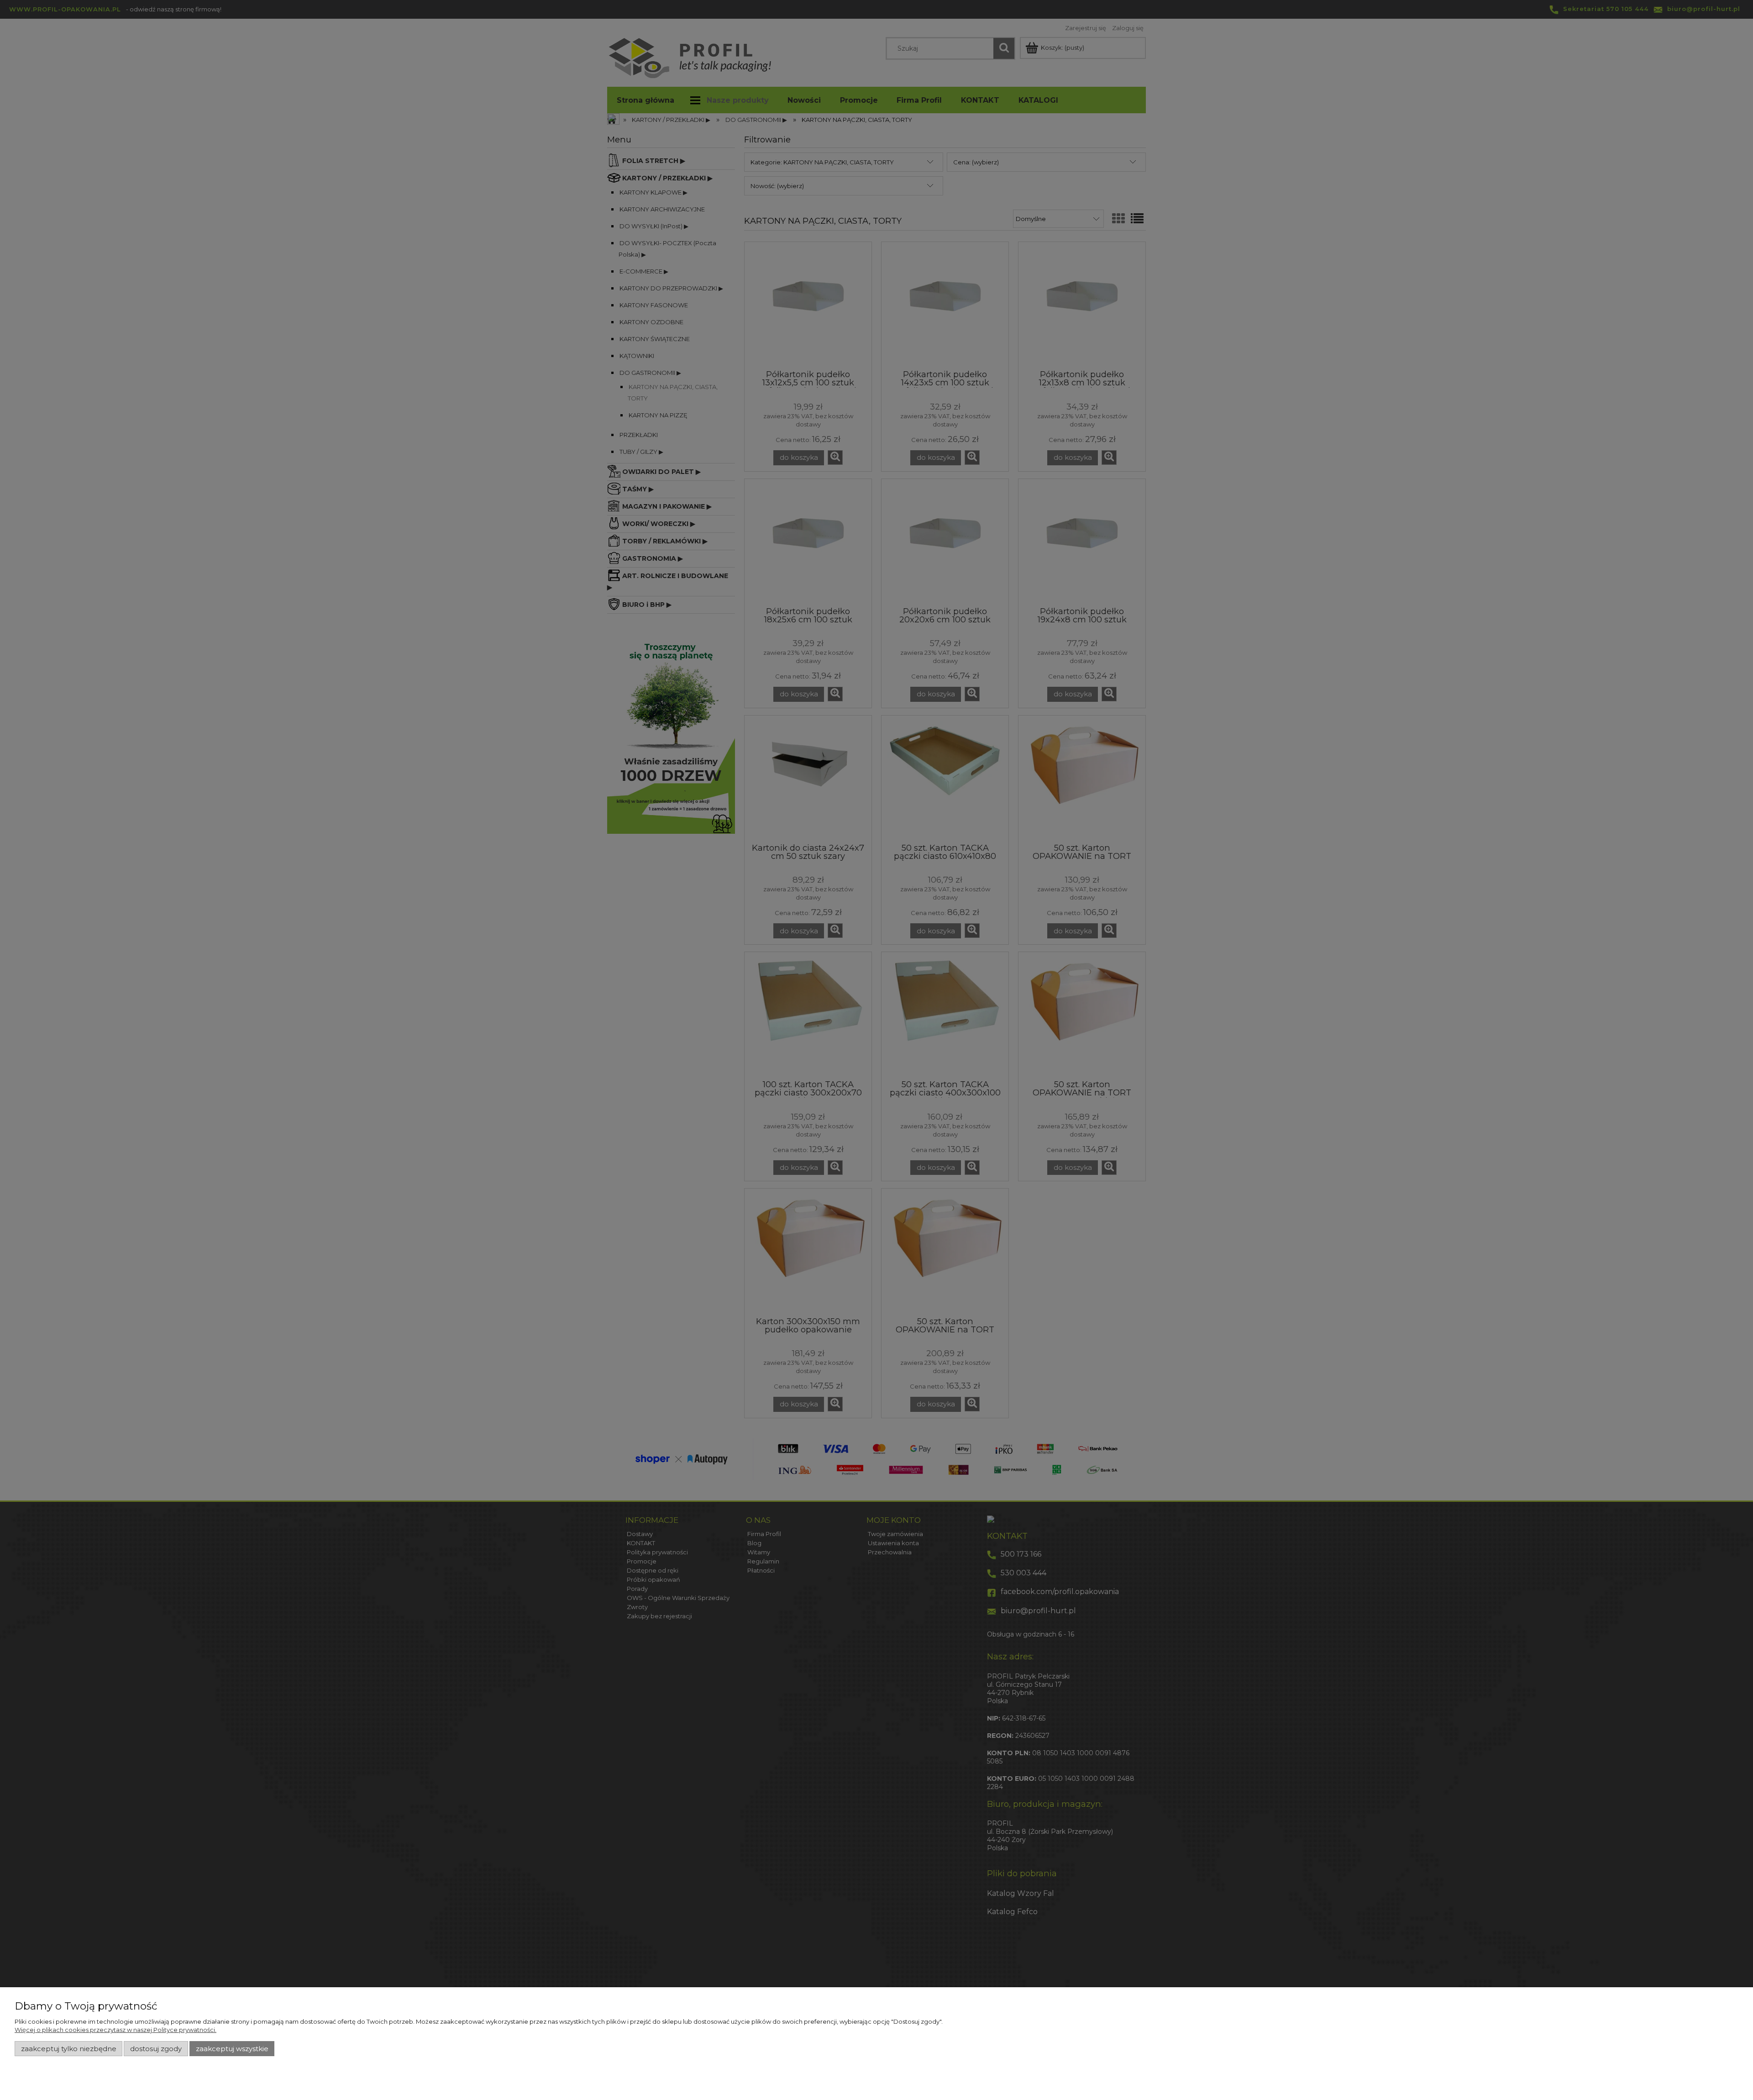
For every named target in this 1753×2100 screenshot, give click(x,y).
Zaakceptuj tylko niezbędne (69, 2049)
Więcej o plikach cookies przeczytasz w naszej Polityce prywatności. (115, 2030)
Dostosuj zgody (156, 2049)
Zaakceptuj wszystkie (232, 2049)
